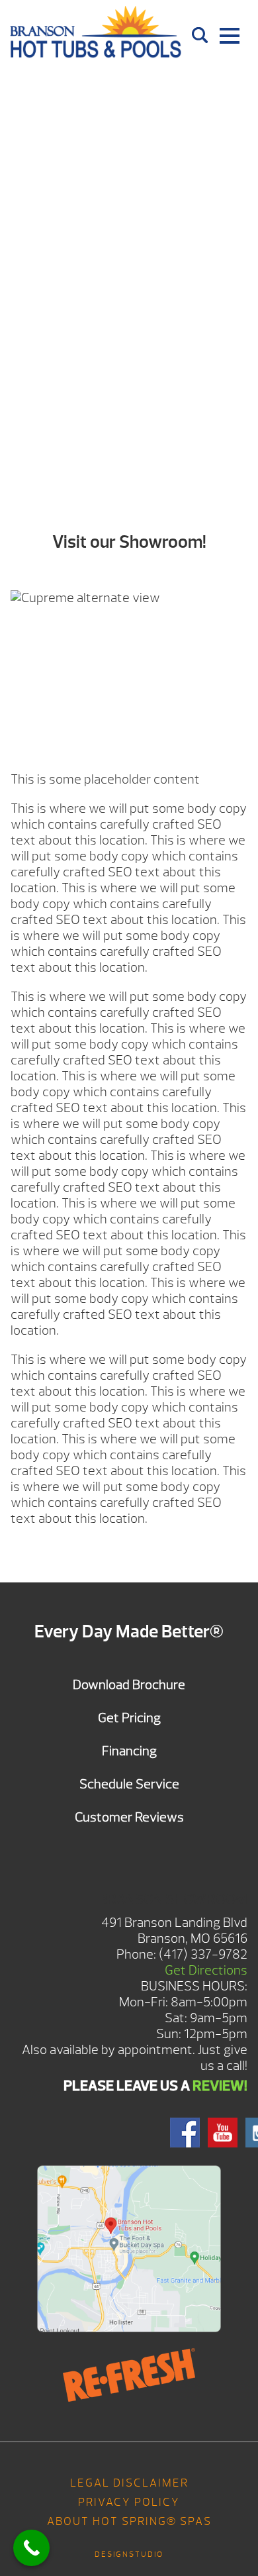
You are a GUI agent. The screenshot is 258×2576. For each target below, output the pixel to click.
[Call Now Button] (31, 2548)
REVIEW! (220, 2086)
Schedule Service (129, 1784)
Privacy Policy (129, 2502)
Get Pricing (129, 1718)
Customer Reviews (129, 1817)
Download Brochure (129, 1685)
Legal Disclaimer (129, 2483)
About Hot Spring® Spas (129, 2521)
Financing (129, 1751)
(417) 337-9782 (203, 1954)
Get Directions (206, 1970)
